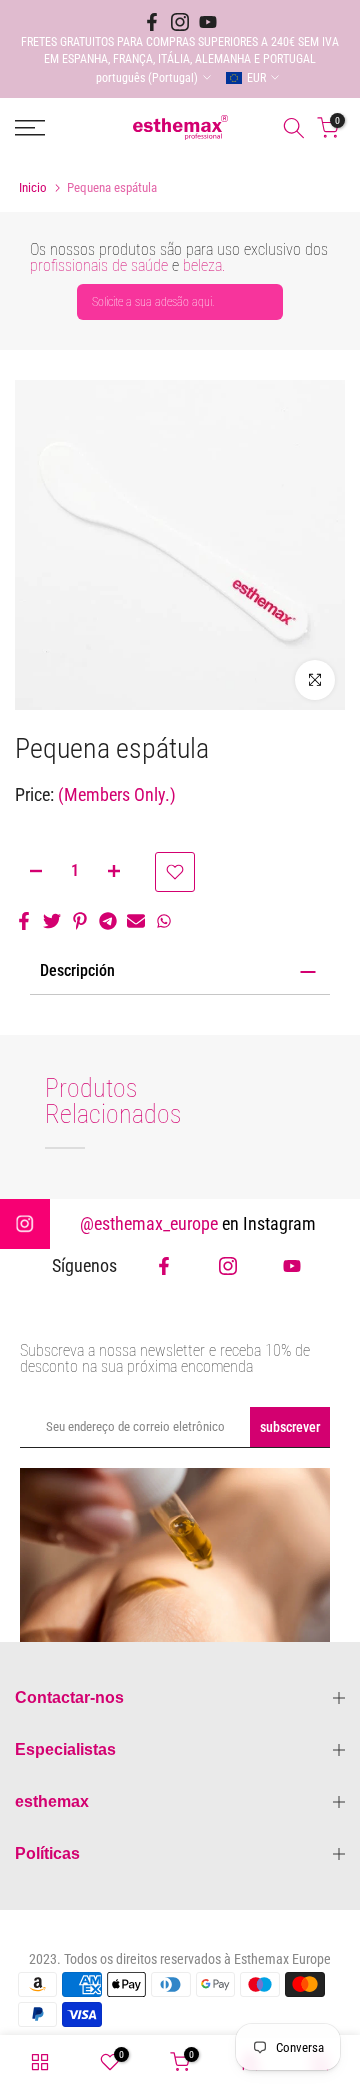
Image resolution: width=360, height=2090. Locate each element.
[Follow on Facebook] (164, 1266)
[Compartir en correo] (136, 921)
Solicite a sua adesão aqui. (153, 302)
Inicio (33, 187)
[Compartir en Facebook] (24, 921)
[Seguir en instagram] (180, 22)
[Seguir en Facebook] (152, 22)
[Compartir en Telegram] (108, 921)
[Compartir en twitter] (52, 921)
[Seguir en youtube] (208, 22)
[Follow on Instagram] (228, 1266)
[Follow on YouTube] (292, 1266)
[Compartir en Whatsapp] (164, 921)
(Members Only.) (117, 794)
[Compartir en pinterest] (80, 921)
